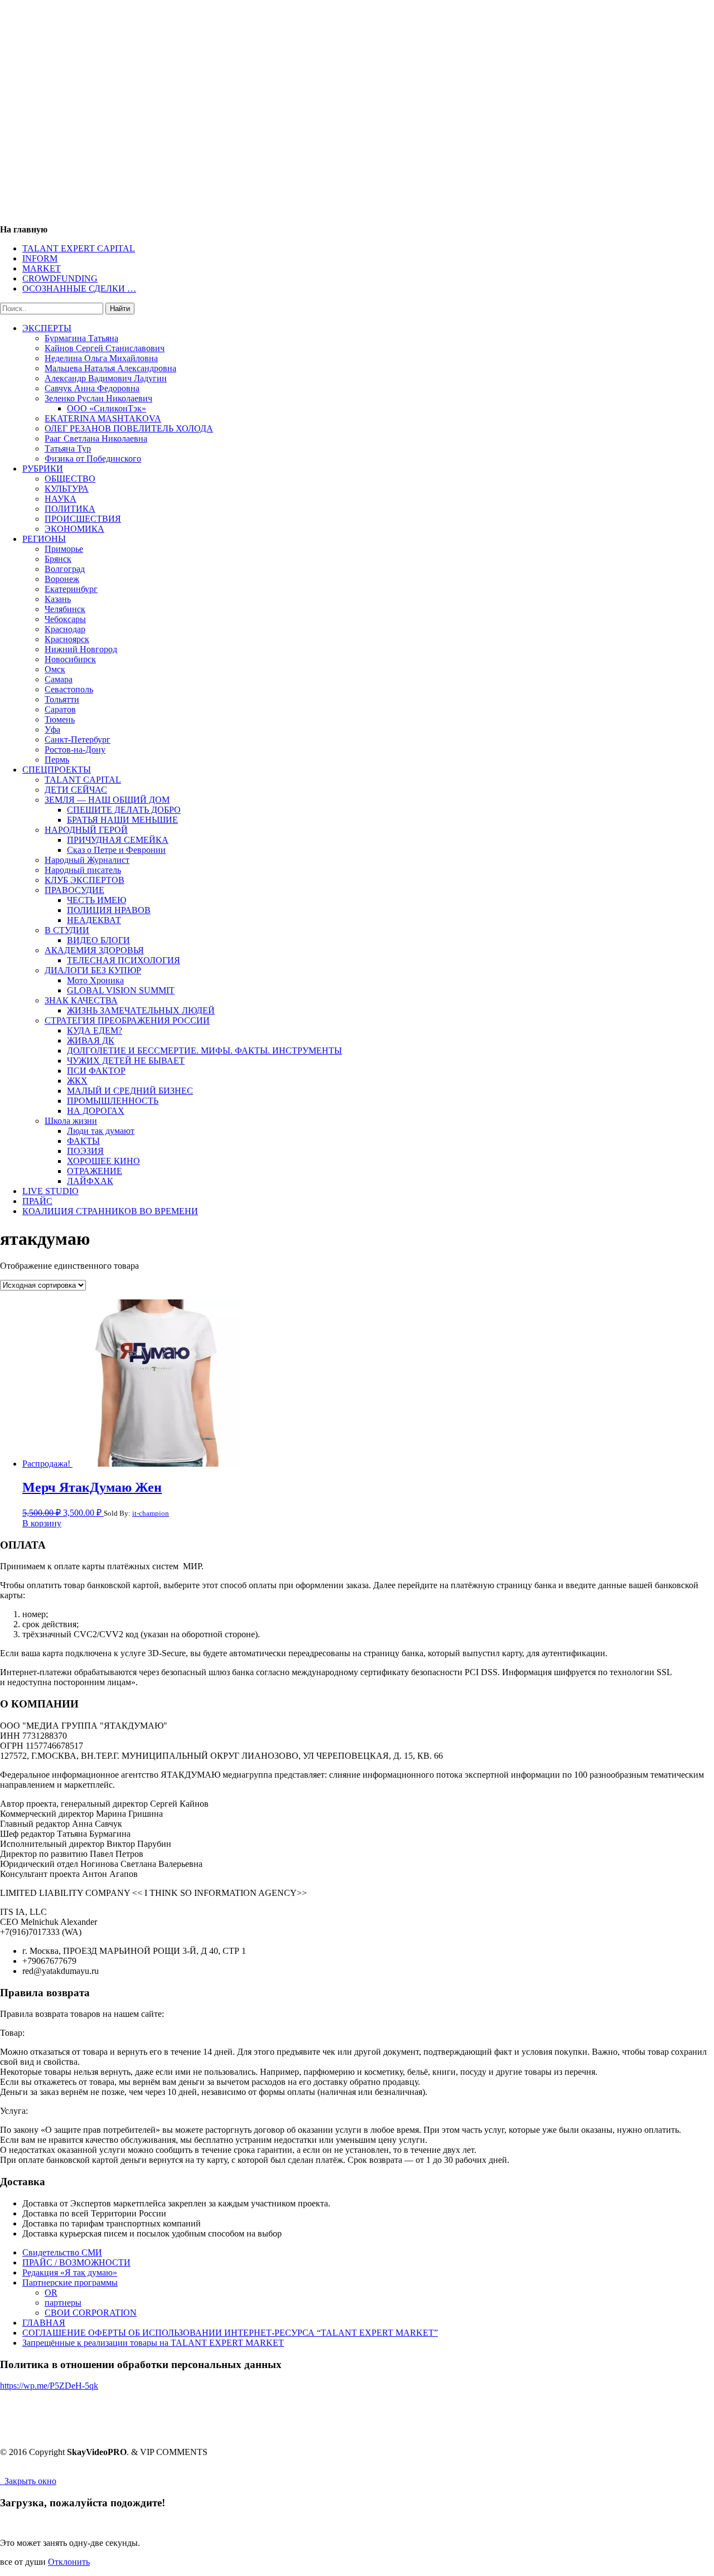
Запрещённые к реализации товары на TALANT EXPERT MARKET (153, 2343)
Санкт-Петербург (78, 739)
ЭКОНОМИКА (74, 529)
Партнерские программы (70, 2282)
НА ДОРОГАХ (96, 1111)
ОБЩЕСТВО (70, 479)
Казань (58, 599)
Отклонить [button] (69, 2562)
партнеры (63, 2303)
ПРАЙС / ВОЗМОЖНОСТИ (76, 2262)
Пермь (57, 760)
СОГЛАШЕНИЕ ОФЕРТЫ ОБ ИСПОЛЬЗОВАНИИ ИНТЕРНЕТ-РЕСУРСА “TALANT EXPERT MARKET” (230, 2333)
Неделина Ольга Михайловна (101, 358)
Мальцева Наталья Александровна (110, 368)
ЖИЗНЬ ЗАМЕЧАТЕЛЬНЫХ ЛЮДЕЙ (141, 1010)
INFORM (40, 258)
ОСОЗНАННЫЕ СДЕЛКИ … (79, 288)
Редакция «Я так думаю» (70, 2272)
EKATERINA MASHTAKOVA (103, 418)
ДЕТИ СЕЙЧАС (76, 790)
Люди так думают (101, 1131)
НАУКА (61, 499)
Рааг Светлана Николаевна (96, 438)
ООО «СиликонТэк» (107, 408)
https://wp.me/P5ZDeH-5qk (49, 2386)
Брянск (58, 559)
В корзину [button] (42, 1523)
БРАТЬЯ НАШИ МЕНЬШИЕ (122, 820)
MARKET (42, 268)
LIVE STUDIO (50, 1191)
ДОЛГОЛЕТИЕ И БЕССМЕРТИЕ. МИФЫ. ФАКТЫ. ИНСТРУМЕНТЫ (204, 1051)
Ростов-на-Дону (75, 749)
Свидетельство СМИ (62, 2252)
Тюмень (60, 719)
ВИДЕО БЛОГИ (98, 940)
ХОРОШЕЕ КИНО (103, 1161)
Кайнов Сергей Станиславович (105, 348)
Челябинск (65, 609)
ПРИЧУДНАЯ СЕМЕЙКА (118, 840)
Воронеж (62, 579)
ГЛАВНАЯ (44, 2323)
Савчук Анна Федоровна (92, 388)
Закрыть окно (28, 2481)
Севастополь (69, 689)
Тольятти (62, 699)
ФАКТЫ (83, 1141)
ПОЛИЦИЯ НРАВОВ (109, 910)
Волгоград (65, 569)
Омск (55, 669)
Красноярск (67, 639)
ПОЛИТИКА (70, 509)
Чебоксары (65, 619)
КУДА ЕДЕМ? (95, 1030)
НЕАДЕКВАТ (94, 920)
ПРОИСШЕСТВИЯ (83, 519)
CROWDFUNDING (60, 278)
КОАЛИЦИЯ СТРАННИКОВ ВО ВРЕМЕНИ (110, 1211)
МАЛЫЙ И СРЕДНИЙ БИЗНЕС (130, 1091)
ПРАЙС (37, 1201)
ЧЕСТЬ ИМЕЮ (97, 900)
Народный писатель (83, 870)
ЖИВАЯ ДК (91, 1040)
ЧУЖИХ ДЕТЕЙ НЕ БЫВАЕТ (126, 1061)
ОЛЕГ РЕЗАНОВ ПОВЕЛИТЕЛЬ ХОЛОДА (129, 428)
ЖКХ (77, 1081)
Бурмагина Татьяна (81, 338)
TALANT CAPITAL (83, 780)
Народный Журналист (87, 860)
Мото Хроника (95, 980)
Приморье (64, 549)
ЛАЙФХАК (90, 1181)
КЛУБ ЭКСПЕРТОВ (85, 880)
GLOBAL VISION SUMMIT (121, 990)
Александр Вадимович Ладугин (106, 378)
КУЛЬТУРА (67, 489)
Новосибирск (70, 659)
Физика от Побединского (93, 459)
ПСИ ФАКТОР (96, 1071)
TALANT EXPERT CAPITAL (79, 248)
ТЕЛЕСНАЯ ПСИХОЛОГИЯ (124, 960)
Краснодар (65, 629)
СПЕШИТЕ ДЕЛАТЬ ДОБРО (124, 810)
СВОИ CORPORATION (91, 2313)
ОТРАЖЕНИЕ (95, 1171)
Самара (59, 679)
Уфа (52, 729)
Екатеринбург (71, 589)
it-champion (151, 1513)
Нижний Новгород (81, 649)
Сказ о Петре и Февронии (116, 850)
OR (51, 2293)
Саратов (60, 709)
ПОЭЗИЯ (85, 1151)
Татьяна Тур (68, 448)
